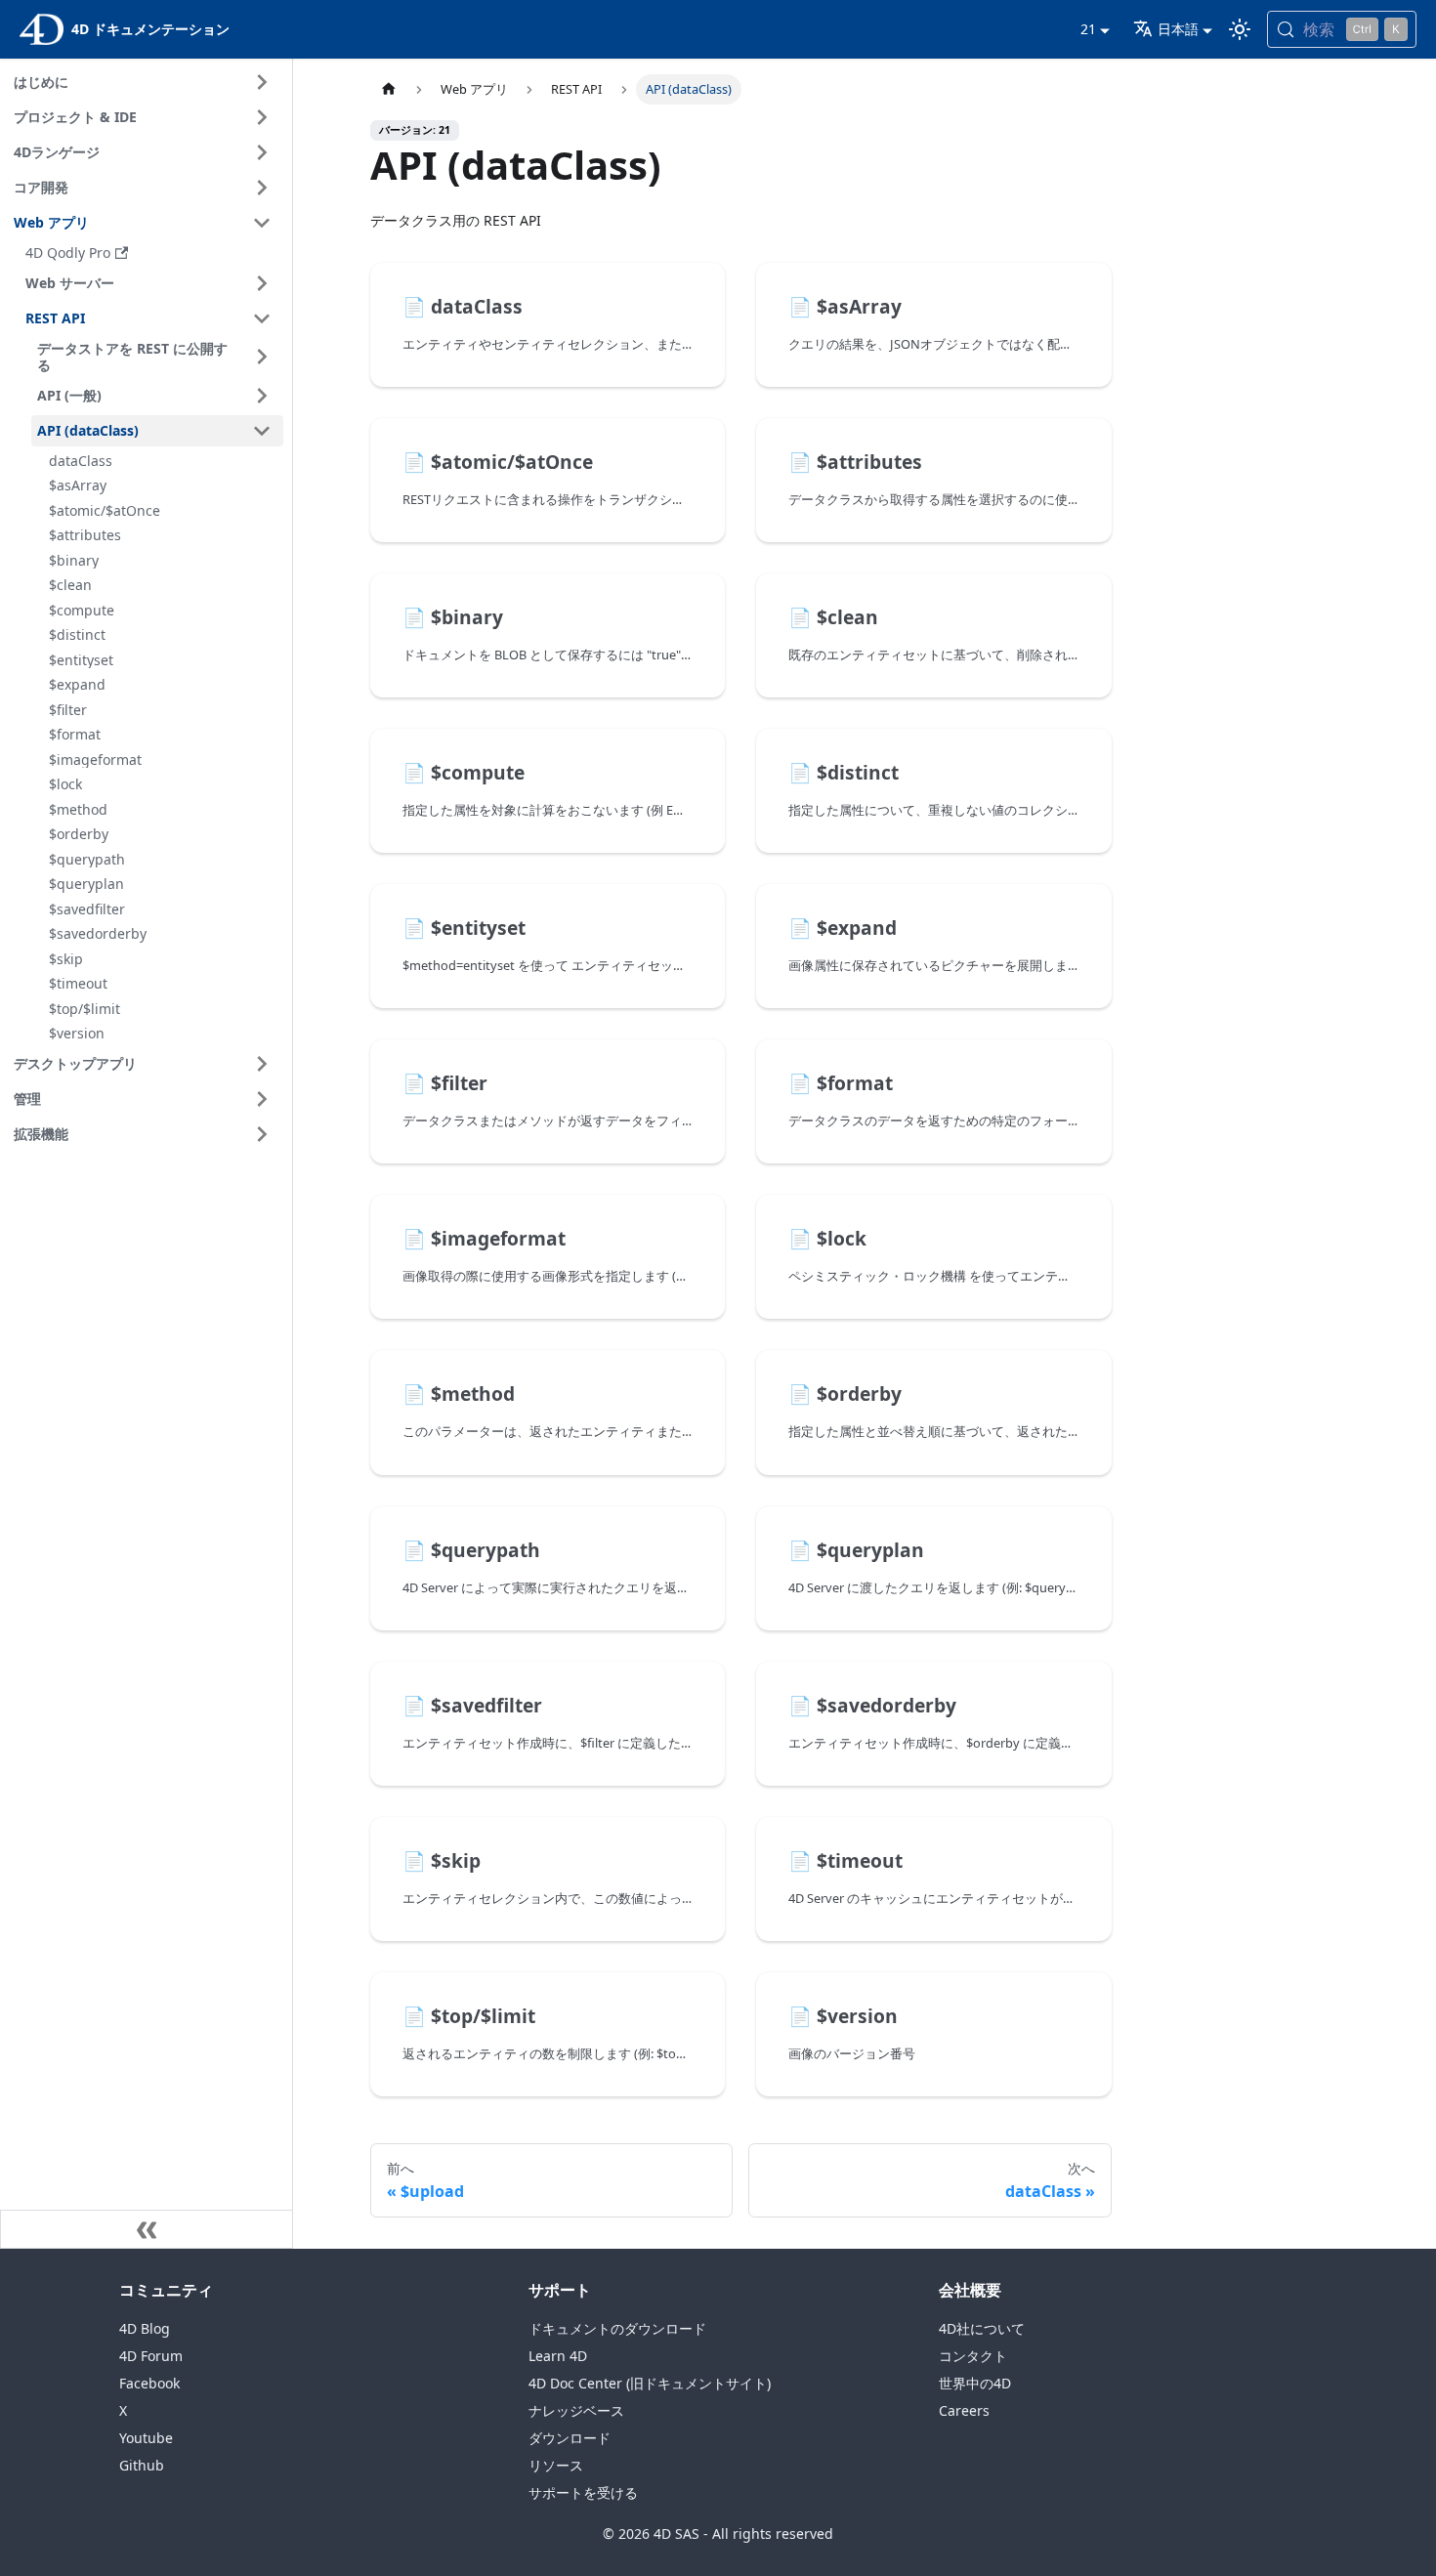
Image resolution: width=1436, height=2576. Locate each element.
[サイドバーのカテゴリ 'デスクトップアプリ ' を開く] (262, 1064)
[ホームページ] (389, 89)
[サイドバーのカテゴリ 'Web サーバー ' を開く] (262, 283)
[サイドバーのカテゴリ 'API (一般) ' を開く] (262, 396)
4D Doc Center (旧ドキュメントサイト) (650, 2383)
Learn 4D (558, 2356)
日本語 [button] (1178, 29)
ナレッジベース (576, 2410)
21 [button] (1088, 29)
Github (142, 2465)
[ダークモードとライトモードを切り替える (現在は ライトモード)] (1240, 29)
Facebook (149, 2383)
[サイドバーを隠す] (147, 2229)
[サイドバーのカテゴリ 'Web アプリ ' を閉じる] (262, 223)
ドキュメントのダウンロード (617, 2328)
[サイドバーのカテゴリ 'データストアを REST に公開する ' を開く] (262, 357)
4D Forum (151, 2356)
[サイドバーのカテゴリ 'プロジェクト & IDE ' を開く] (262, 117)
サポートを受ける (583, 2492)
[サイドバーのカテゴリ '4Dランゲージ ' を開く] (262, 152)
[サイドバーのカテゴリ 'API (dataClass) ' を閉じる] (262, 431)
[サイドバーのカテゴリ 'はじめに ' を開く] (262, 82)
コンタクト (973, 2356)
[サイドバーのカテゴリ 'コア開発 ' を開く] (262, 188)
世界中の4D (975, 2383)
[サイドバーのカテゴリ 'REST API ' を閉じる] (262, 318)
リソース (556, 2465)
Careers (964, 2410)
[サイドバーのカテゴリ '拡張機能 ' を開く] (262, 1134)
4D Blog (145, 2328)
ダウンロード (570, 2438)
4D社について (982, 2328)
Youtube (146, 2438)
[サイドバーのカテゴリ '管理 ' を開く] (262, 1099)
